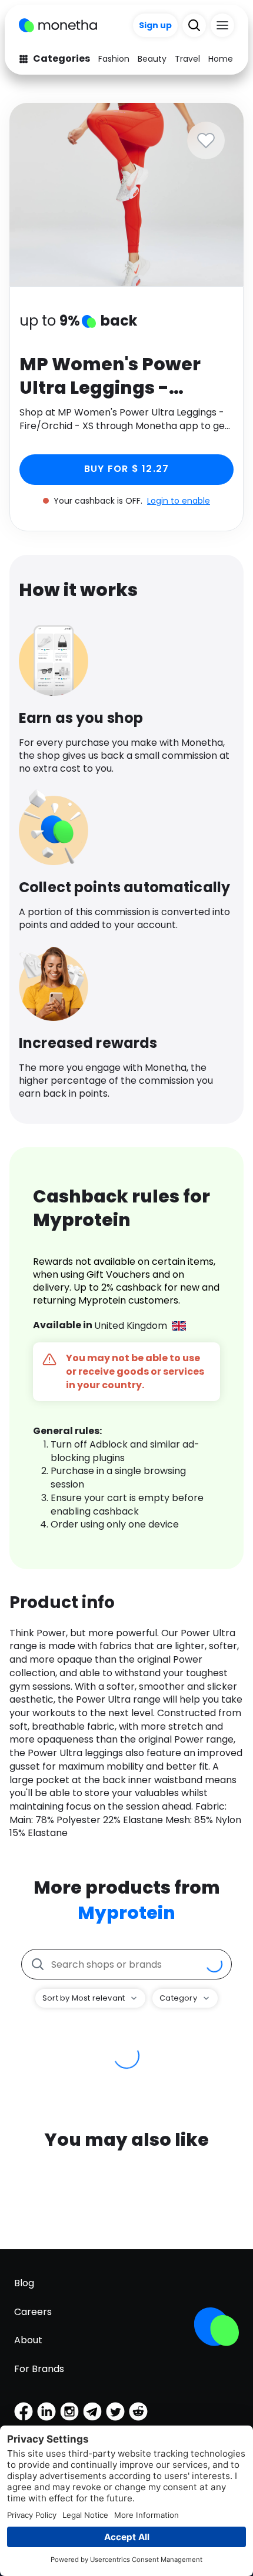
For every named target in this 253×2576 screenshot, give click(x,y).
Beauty (152, 59)
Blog (24, 2283)
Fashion (114, 59)
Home (221, 59)
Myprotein (126, 1913)
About (28, 2340)
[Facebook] (24, 2411)
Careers (33, 2312)
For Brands (39, 2369)
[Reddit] (138, 2411)
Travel (187, 59)
